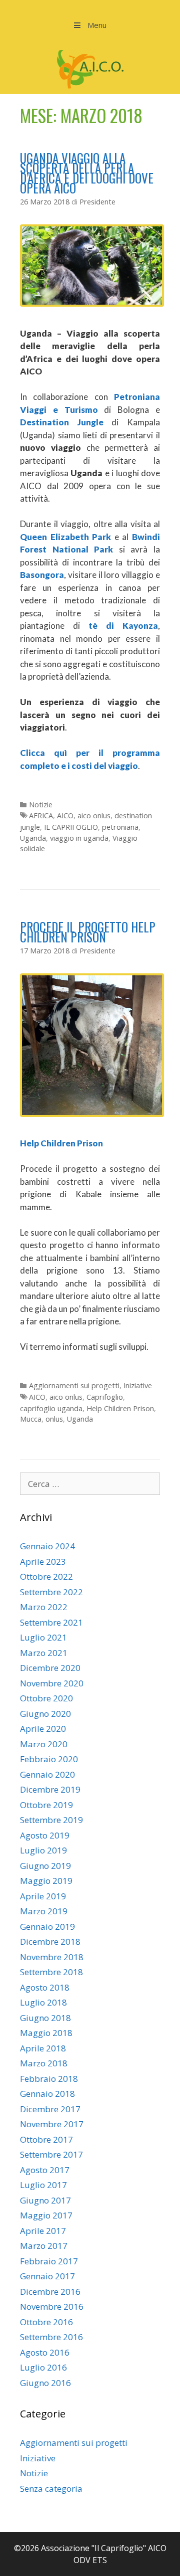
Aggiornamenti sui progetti (74, 1385)
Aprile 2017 (43, 2231)
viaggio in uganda (79, 838)
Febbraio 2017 (49, 2261)
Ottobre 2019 (46, 1805)
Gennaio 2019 (47, 1927)
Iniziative (138, 1385)
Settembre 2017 (51, 2154)
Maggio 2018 (46, 2033)
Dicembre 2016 (50, 2292)
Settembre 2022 (51, 1592)
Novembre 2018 (52, 1957)
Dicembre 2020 (50, 1668)
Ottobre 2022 (46, 1576)
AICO (65, 816)
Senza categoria (51, 2488)
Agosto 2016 (45, 2352)
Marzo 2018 (44, 2063)
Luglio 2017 (43, 2185)
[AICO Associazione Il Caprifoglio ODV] (90, 69)
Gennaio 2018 (47, 2094)
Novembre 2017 (52, 2124)
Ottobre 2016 (46, 2322)
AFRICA (41, 816)
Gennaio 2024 (47, 1546)
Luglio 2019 (43, 1850)
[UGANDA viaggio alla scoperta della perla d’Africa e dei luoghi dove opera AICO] (92, 303)
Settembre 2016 (51, 2337)
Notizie (41, 805)
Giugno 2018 (45, 2018)
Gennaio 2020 (47, 1774)
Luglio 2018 (43, 2002)
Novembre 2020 (52, 1683)
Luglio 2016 (43, 2367)
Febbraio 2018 (49, 2079)
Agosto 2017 (45, 2170)
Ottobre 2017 (46, 2139)
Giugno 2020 (45, 1714)
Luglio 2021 (43, 1637)
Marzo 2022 (44, 1607)
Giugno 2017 (45, 2200)
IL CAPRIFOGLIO (71, 827)
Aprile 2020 (43, 1729)
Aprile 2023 (43, 1562)
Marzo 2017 (44, 2246)
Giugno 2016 (45, 2383)
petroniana (120, 827)
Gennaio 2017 (47, 2276)
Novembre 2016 (52, 2306)
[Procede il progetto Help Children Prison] (92, 1114)
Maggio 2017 (46, 2215)
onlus (54, 1419)
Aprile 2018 (43, 2048)
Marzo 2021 (44, 1653)
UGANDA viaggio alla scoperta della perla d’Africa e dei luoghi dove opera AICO (87, 173)
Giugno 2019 (45, 1866)
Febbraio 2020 (49, 1759)
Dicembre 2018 (50, 1941)
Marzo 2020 (44, 1744)
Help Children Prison (120, 1408)
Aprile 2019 (43, 1896)
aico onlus (94, 816)
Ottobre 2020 (46, 1698)
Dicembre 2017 (50, 2109)
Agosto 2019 (45, 1835)
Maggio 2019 (46, 1881)
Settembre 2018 (51, 1972)
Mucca (31, 1419)
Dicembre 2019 (50, 1789)
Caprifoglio (105, 1397)
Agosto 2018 (45, 1987)
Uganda (33, 838)
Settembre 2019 (51, 1820)
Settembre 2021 (51, 1622)
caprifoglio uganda (51, 1408)
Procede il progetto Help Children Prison (88, 932)
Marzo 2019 (44, 1911)
